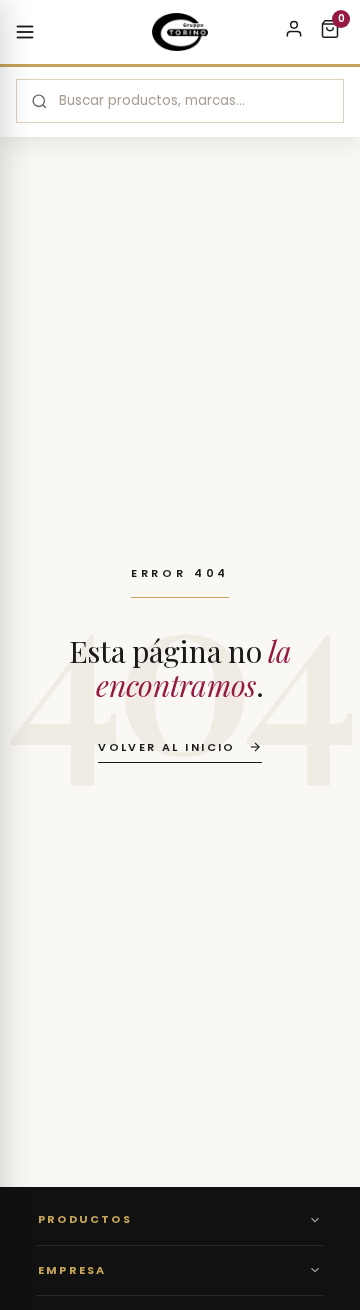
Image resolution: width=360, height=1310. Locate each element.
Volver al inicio (167, 747)
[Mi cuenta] (294, 32)
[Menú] (25, 32)
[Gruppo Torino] (180, 32)
